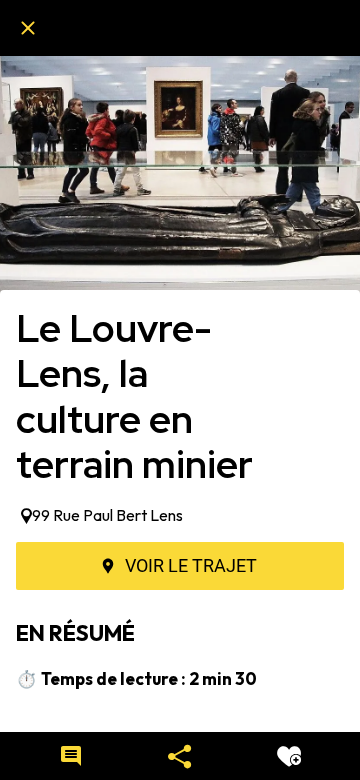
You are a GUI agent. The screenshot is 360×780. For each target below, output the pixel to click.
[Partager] (180, 756)
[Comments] (71, 756)
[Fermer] (28, 28)
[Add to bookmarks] (289, 756)
